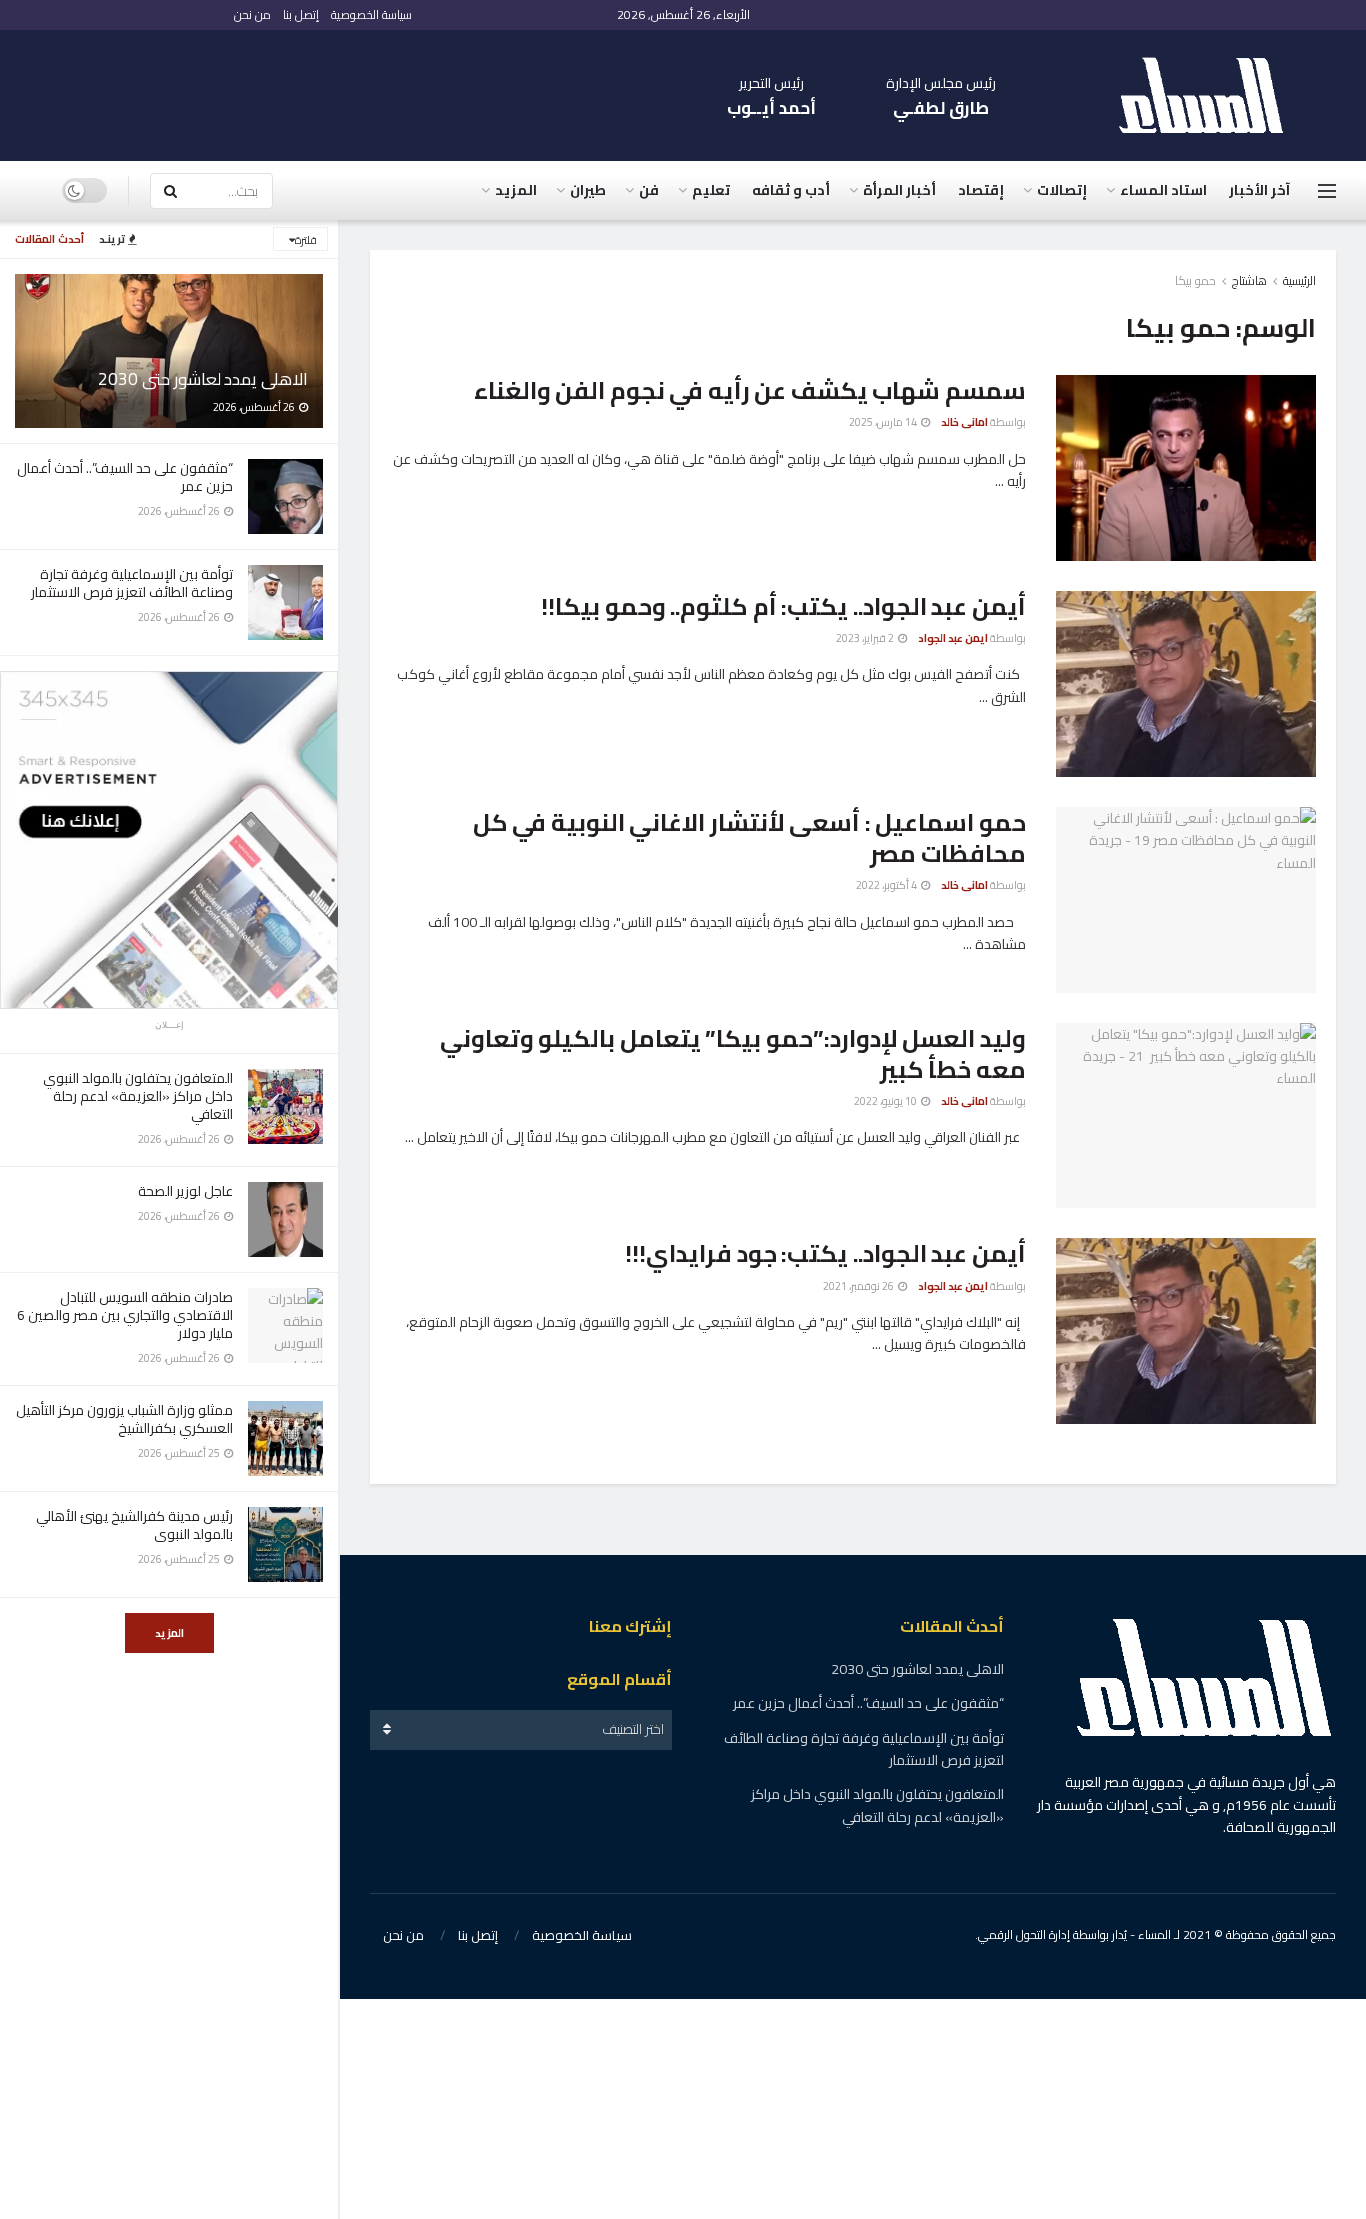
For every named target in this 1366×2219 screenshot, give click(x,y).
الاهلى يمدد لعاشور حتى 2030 (203, 379)
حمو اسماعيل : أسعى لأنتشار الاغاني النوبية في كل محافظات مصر (749, 838)
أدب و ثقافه (791, 190)
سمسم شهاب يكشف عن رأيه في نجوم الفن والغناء (750, 390)
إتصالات (1062, 190)
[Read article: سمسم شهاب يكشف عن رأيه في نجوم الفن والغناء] (1186, 468)
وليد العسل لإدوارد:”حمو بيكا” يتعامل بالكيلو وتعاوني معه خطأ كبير (733, 1054)
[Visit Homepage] (1211, 95)
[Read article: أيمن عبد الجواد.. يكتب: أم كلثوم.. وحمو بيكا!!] (1186, 684)
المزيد (169, 1633)
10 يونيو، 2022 (886, 1101)
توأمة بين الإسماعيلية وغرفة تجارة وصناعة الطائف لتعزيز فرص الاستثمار (132, 583)
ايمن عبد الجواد (953, 638)
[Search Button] (170, 191)
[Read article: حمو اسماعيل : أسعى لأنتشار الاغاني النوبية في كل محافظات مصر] (1186, 900)
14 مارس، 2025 (884, 422)
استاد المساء (1163, 190)
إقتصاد (981, 190)
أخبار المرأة (899, 190)
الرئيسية (1299, 280)
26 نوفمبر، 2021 (859, 1286)
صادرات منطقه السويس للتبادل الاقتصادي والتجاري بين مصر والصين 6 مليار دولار (125, 1315)
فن (649, 190)
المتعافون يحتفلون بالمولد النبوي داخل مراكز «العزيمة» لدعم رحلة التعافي (138, 1096)
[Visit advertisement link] (169, 840)
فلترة (306, 240)
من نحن (252, 14)
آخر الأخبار (1259, 190)
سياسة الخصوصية (371, 14)
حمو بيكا (1195, 280)
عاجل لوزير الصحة (185, 1191)
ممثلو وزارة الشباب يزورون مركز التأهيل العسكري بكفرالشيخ (124, 1419)
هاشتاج (1249, 280)
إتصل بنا (301, 14)
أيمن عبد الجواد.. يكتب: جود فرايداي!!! (825, 1253)
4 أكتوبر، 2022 (887, 885)
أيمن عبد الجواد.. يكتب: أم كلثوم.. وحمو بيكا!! (783, 606)
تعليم (711, 190)
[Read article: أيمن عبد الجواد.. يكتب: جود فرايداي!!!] (1186, 1331)
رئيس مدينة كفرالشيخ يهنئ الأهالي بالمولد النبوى (134, 1525)
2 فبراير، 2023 (866, 638)
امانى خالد (964, 422)
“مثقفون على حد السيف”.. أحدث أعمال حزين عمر (125, 477)
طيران (588, 190)
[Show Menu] (1327, 191)
